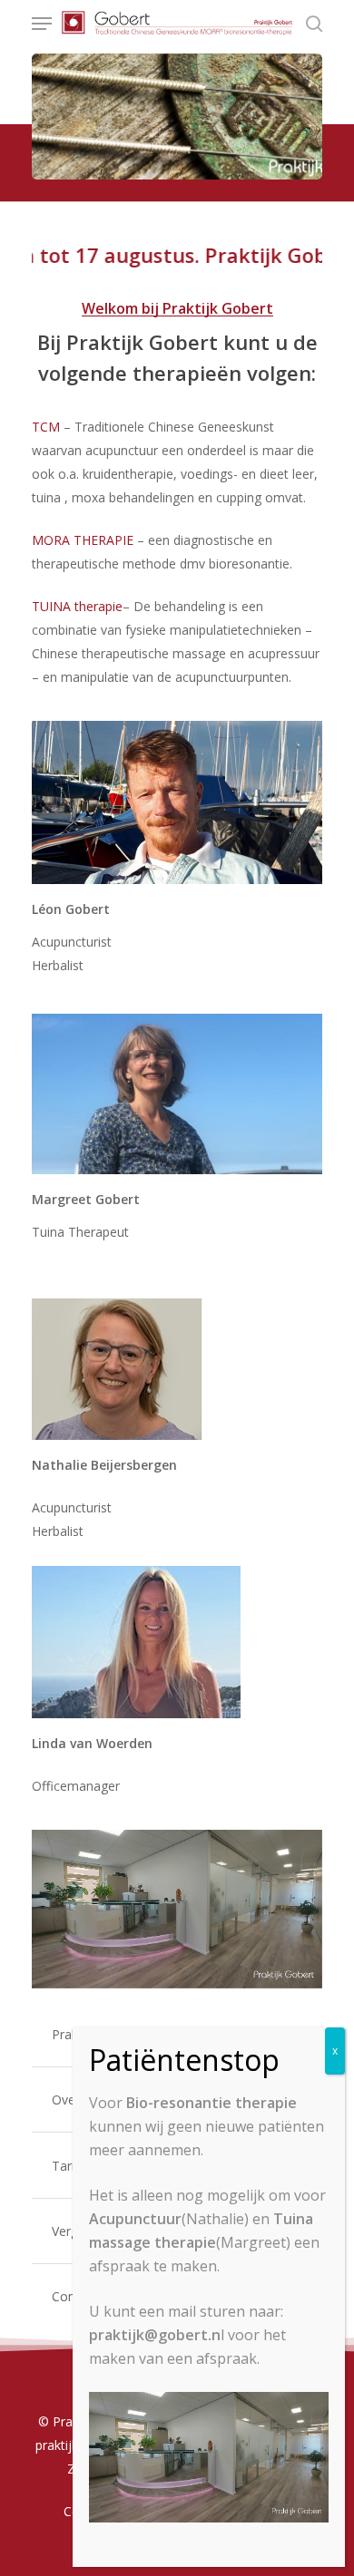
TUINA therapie (77, 606)
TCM (46, 427)
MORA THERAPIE (83, 540)
